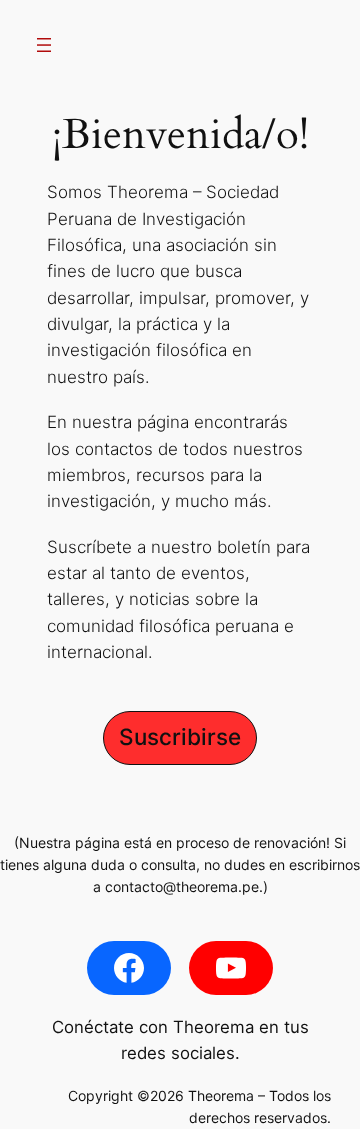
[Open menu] (44, 45)
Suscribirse (180, 736)
